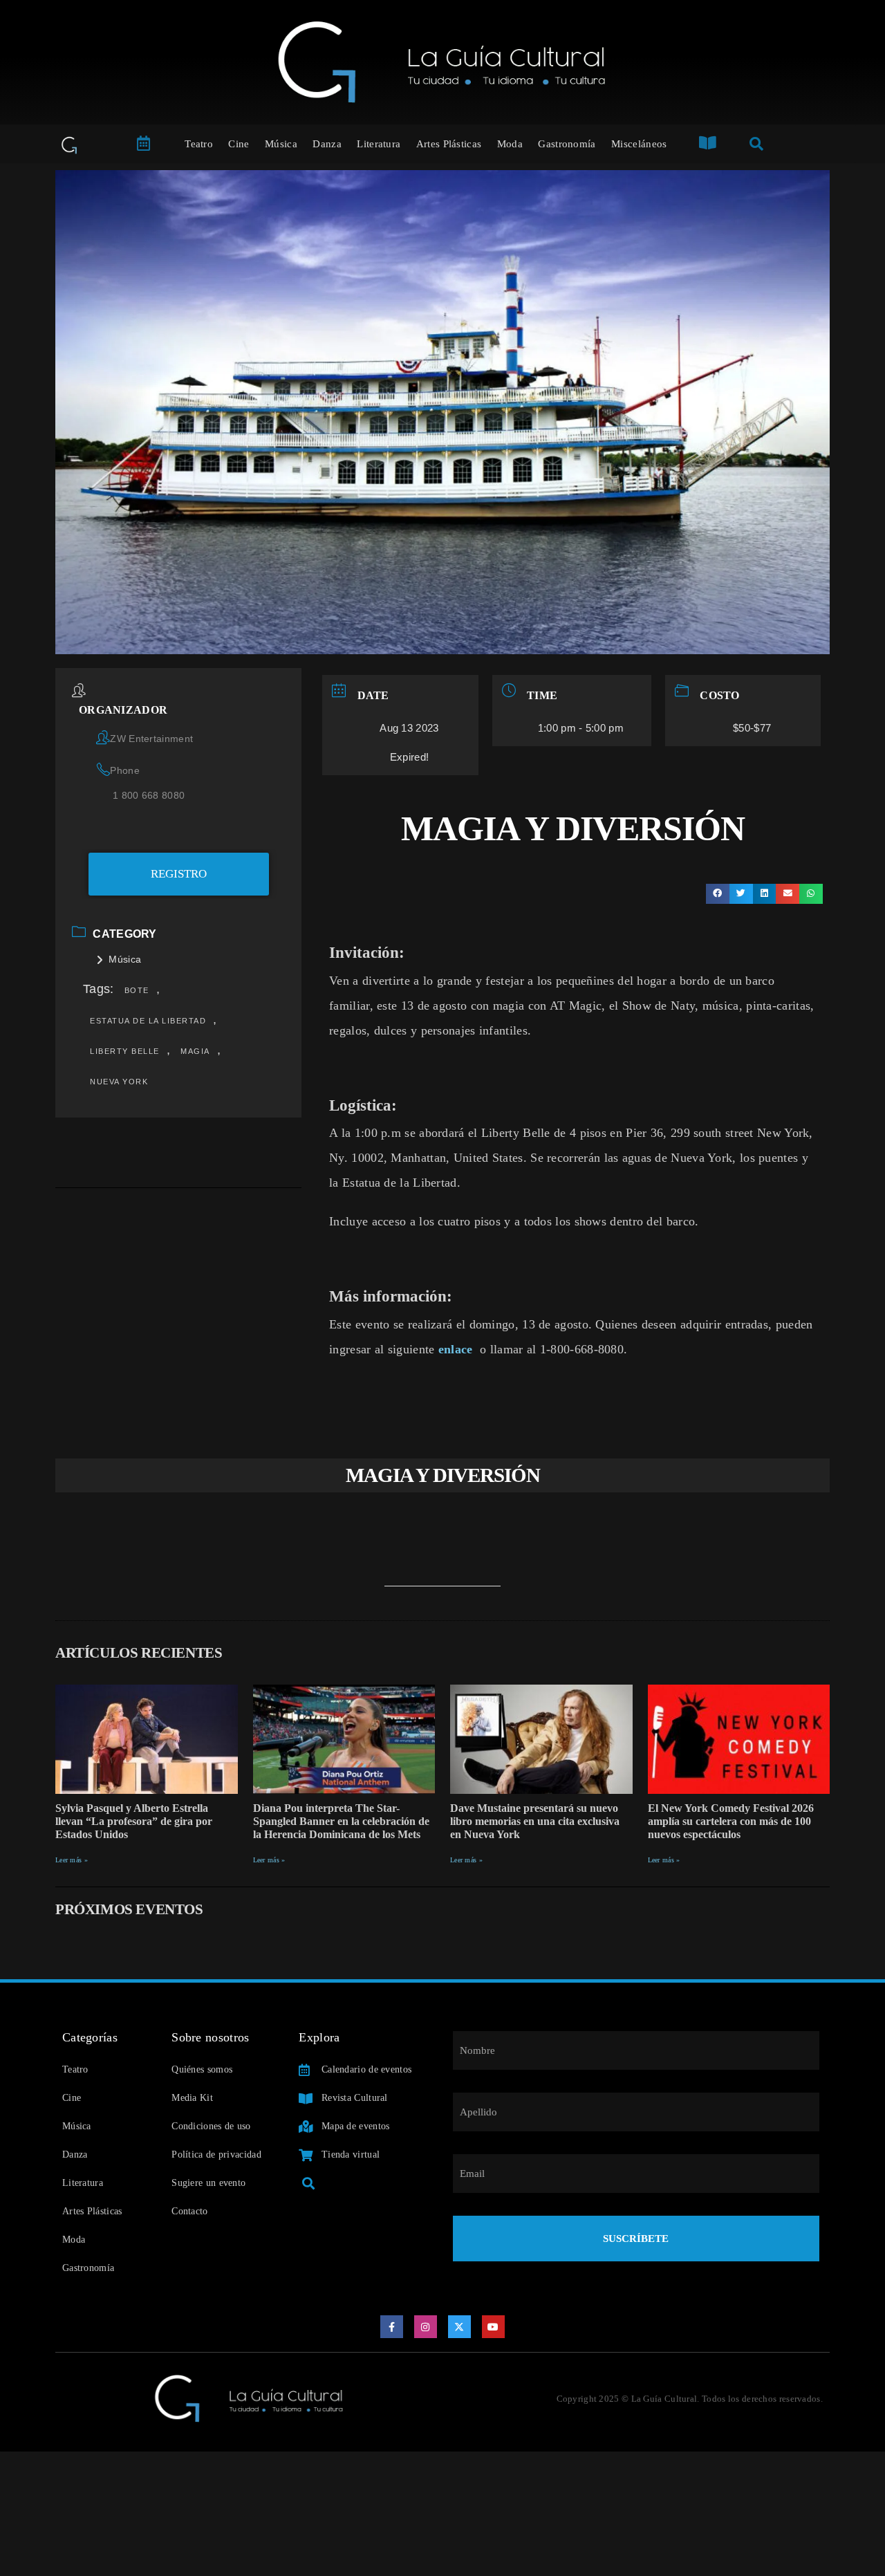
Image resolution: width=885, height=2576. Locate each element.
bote (137, 990)
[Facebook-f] (392, 2327)
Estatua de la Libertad (148, 1021)
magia (195, 1051)
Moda (510, 144)
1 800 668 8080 (149, 795)
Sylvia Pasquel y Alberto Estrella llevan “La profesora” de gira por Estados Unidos (134, 1821)
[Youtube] (494, 2327)
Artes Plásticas (449, 144)
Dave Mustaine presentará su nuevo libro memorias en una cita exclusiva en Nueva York (535, 1821)
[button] (718, 894)
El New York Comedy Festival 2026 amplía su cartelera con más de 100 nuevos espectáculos (731, 1821)
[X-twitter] (460, 2327)
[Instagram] (426, 2327)
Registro (179, 874)
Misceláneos (639, 144)
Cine (239, 144)
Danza (327, 144)
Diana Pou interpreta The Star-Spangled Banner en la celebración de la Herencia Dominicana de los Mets (341, 1821)
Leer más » (72, 1860)
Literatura (379, 144)
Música (281, 144)
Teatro (199, 144)
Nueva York (119, 1082)
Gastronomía (567, 144)
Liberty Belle (125, 1051)
